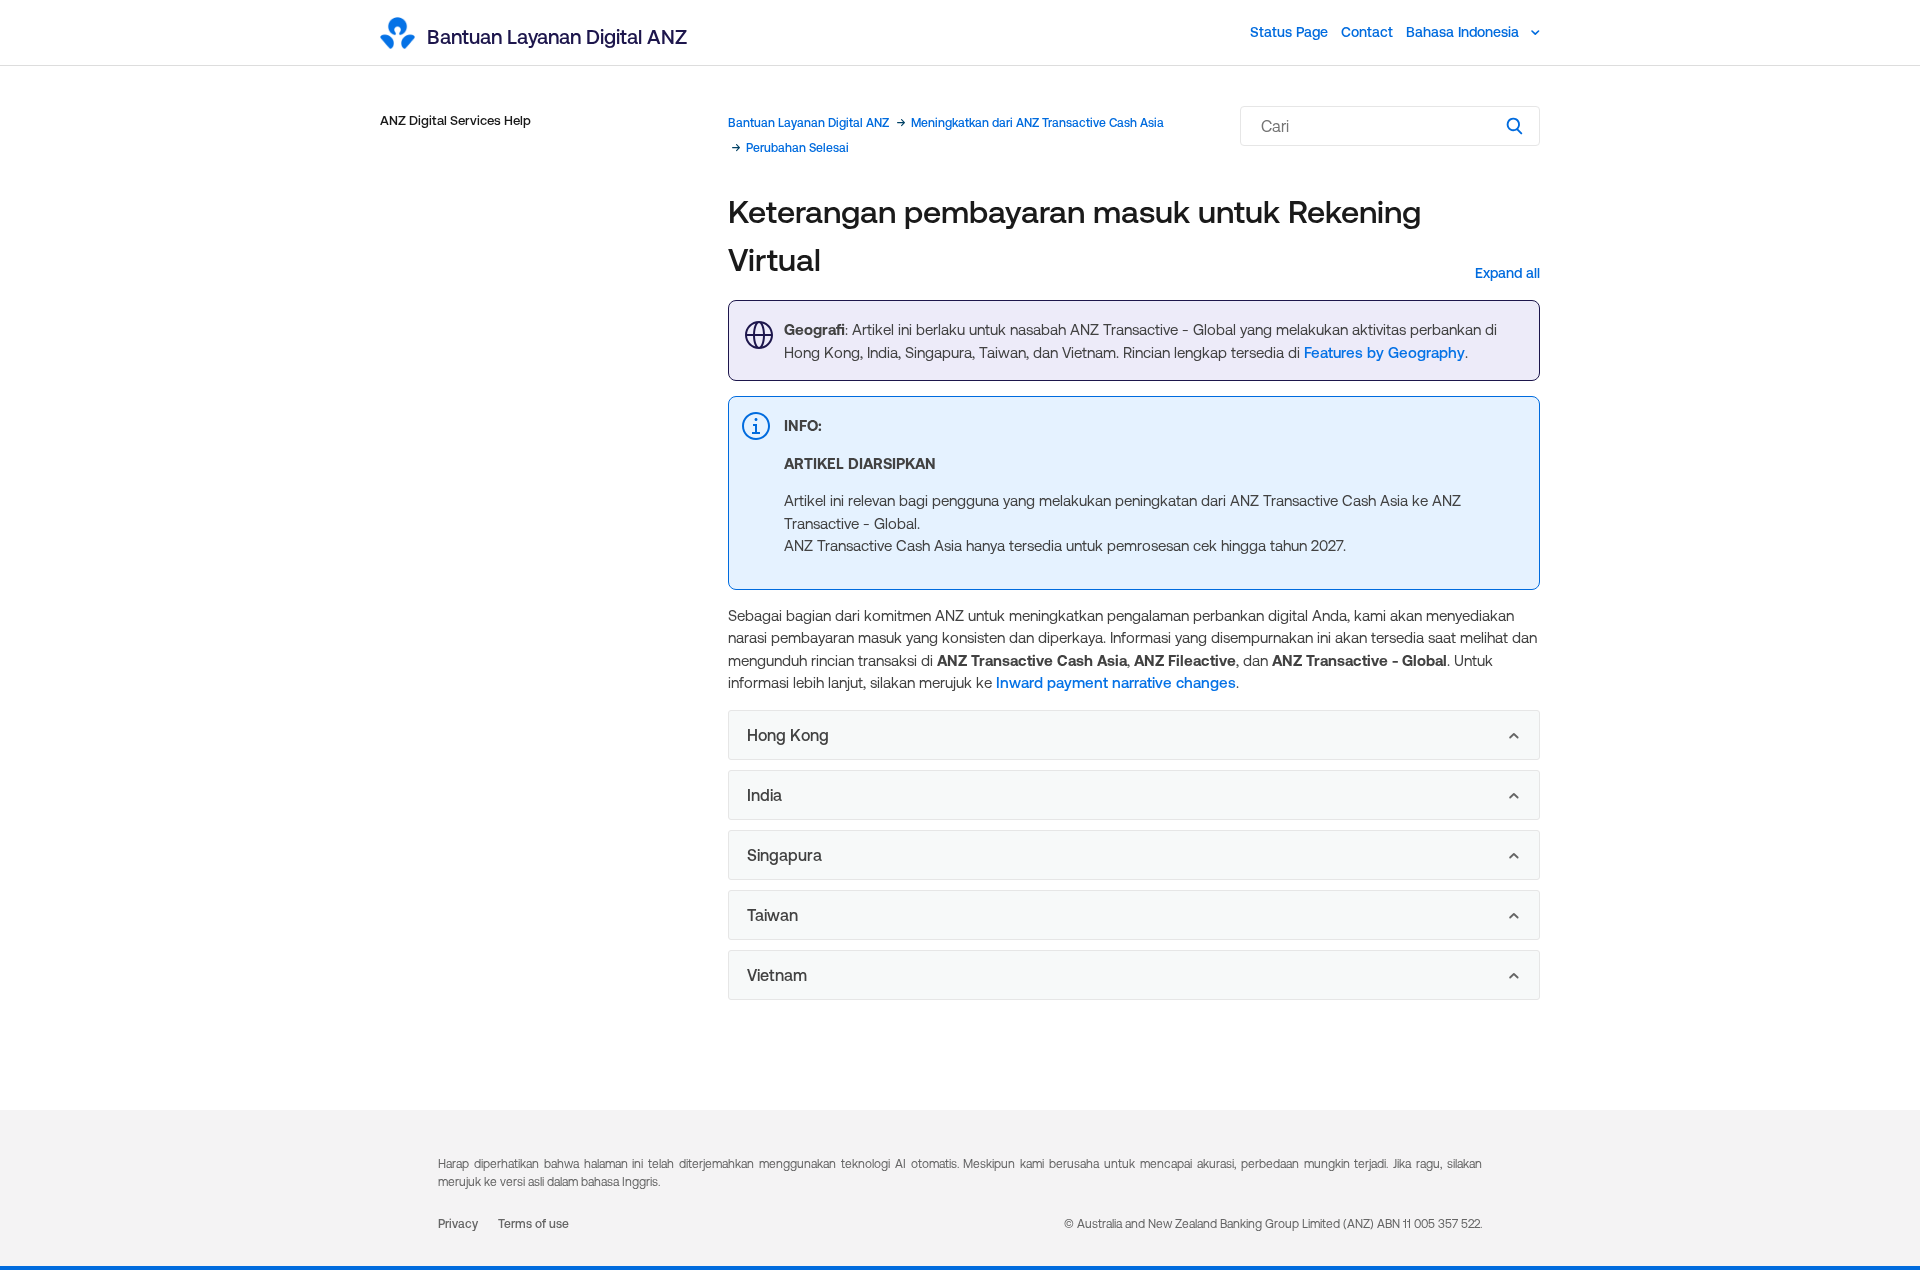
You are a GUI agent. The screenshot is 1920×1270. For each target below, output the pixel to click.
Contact (1367, 32)
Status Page (1289, 32)
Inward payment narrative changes (1116, 682)
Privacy (458, 1224)
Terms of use (533, 1224)
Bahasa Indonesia (1464, 32)
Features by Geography (1384, 352)
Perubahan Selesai (797, 148)
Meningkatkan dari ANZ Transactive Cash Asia (1037, 123)
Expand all (1507, 273)
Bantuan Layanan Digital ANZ (808, 123)
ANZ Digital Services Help (455, 120)
